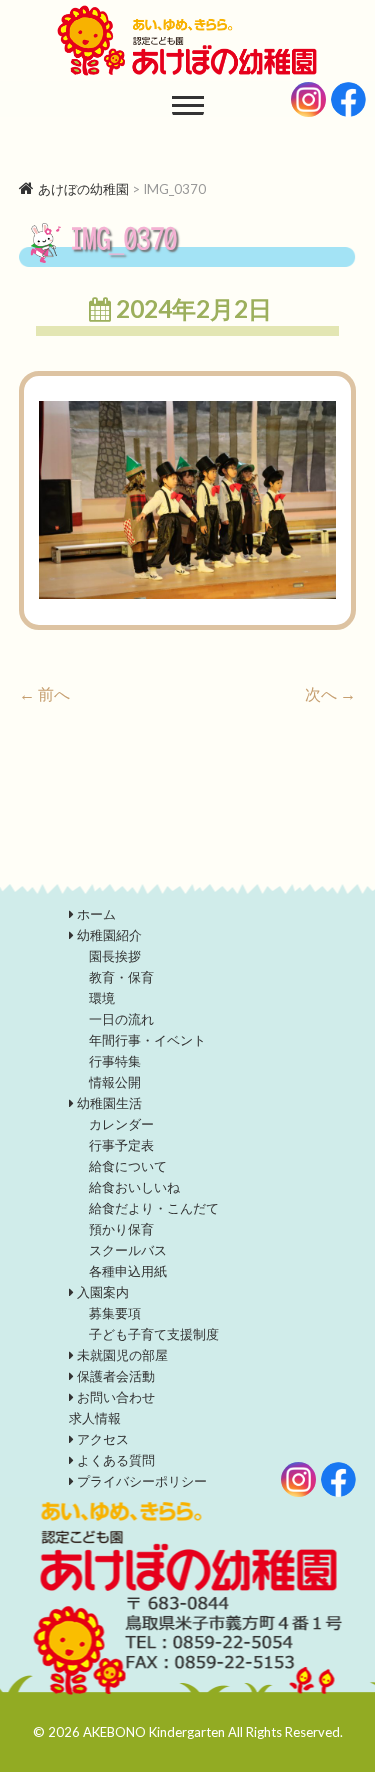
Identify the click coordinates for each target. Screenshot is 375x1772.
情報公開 (115, 1082)
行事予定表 (121, 1145)
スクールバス (128, 1250)
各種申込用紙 (128, 1271)
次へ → (330, 693)
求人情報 (95, 1418)
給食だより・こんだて (154, 1208)
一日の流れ (121, 1019)
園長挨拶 (115, 956)
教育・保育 (121, 977)
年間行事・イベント (147, 1040)
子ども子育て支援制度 (154, 1334)
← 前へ (44, 693)
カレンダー (121, 1124)
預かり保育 (121, 1229)
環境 (102, 998)
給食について (128, 1166)
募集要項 (115, 1313)
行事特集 (115, 1061)
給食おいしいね (134, 1187)
